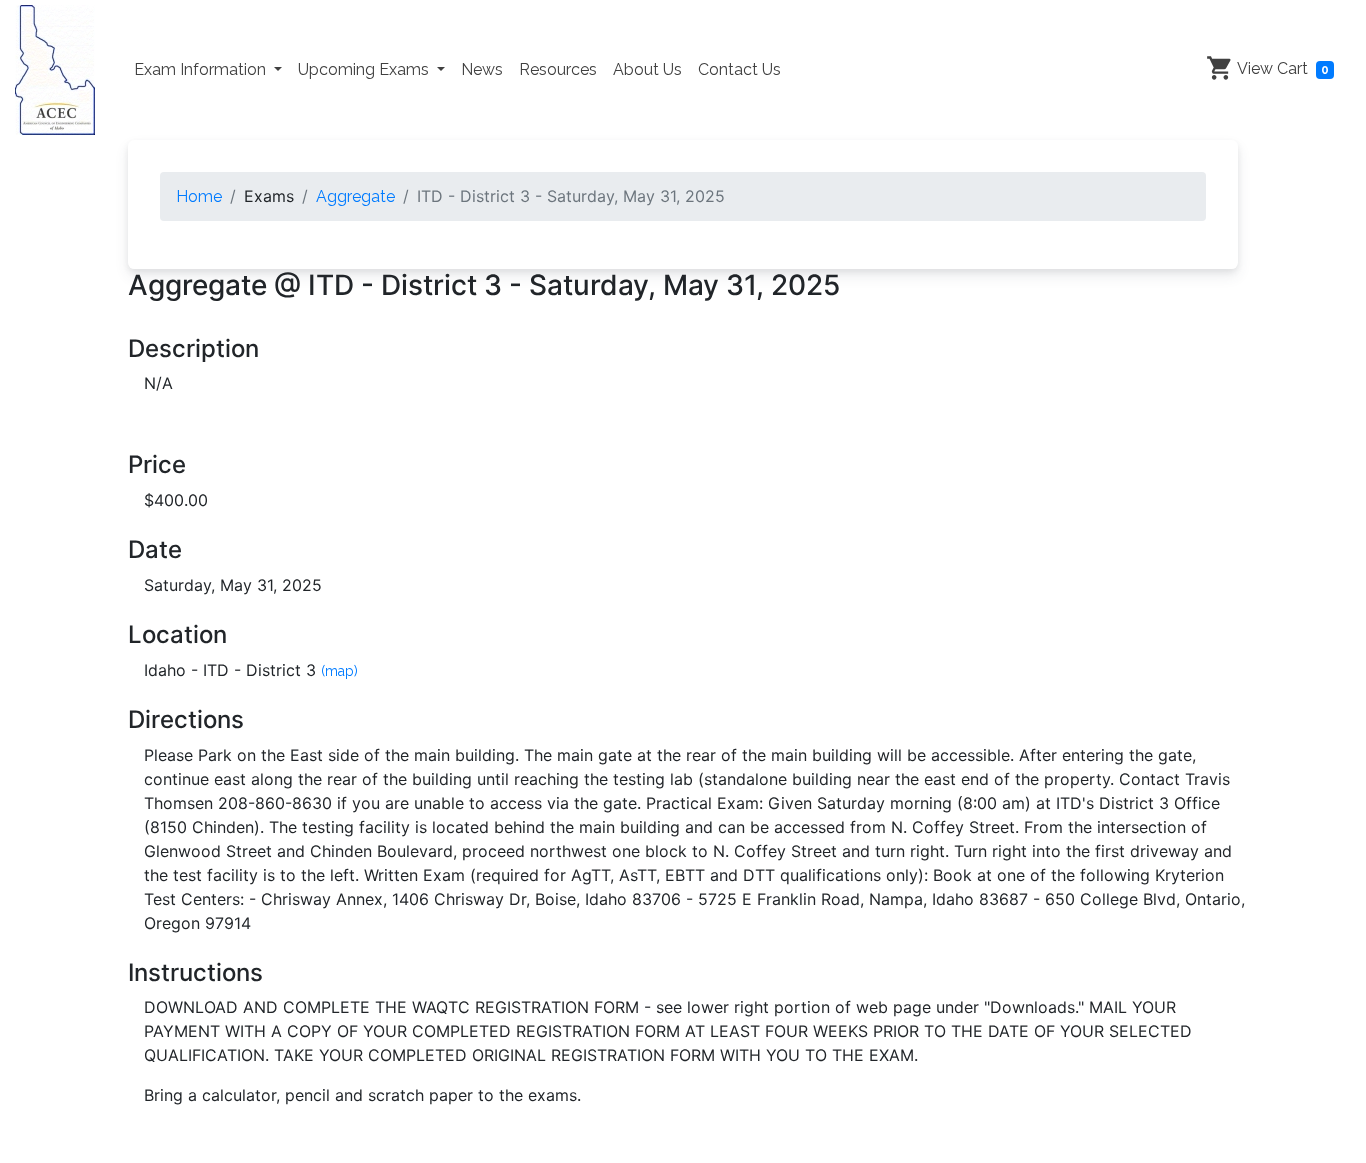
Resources (558, 69)
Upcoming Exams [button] (365, 69)
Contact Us (739, 69)
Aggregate (355, 196)
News (482, 69)
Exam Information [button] (202, 69)
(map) (339, 671)
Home (199, 196)
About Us (647, 69)
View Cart (1281, 68)
